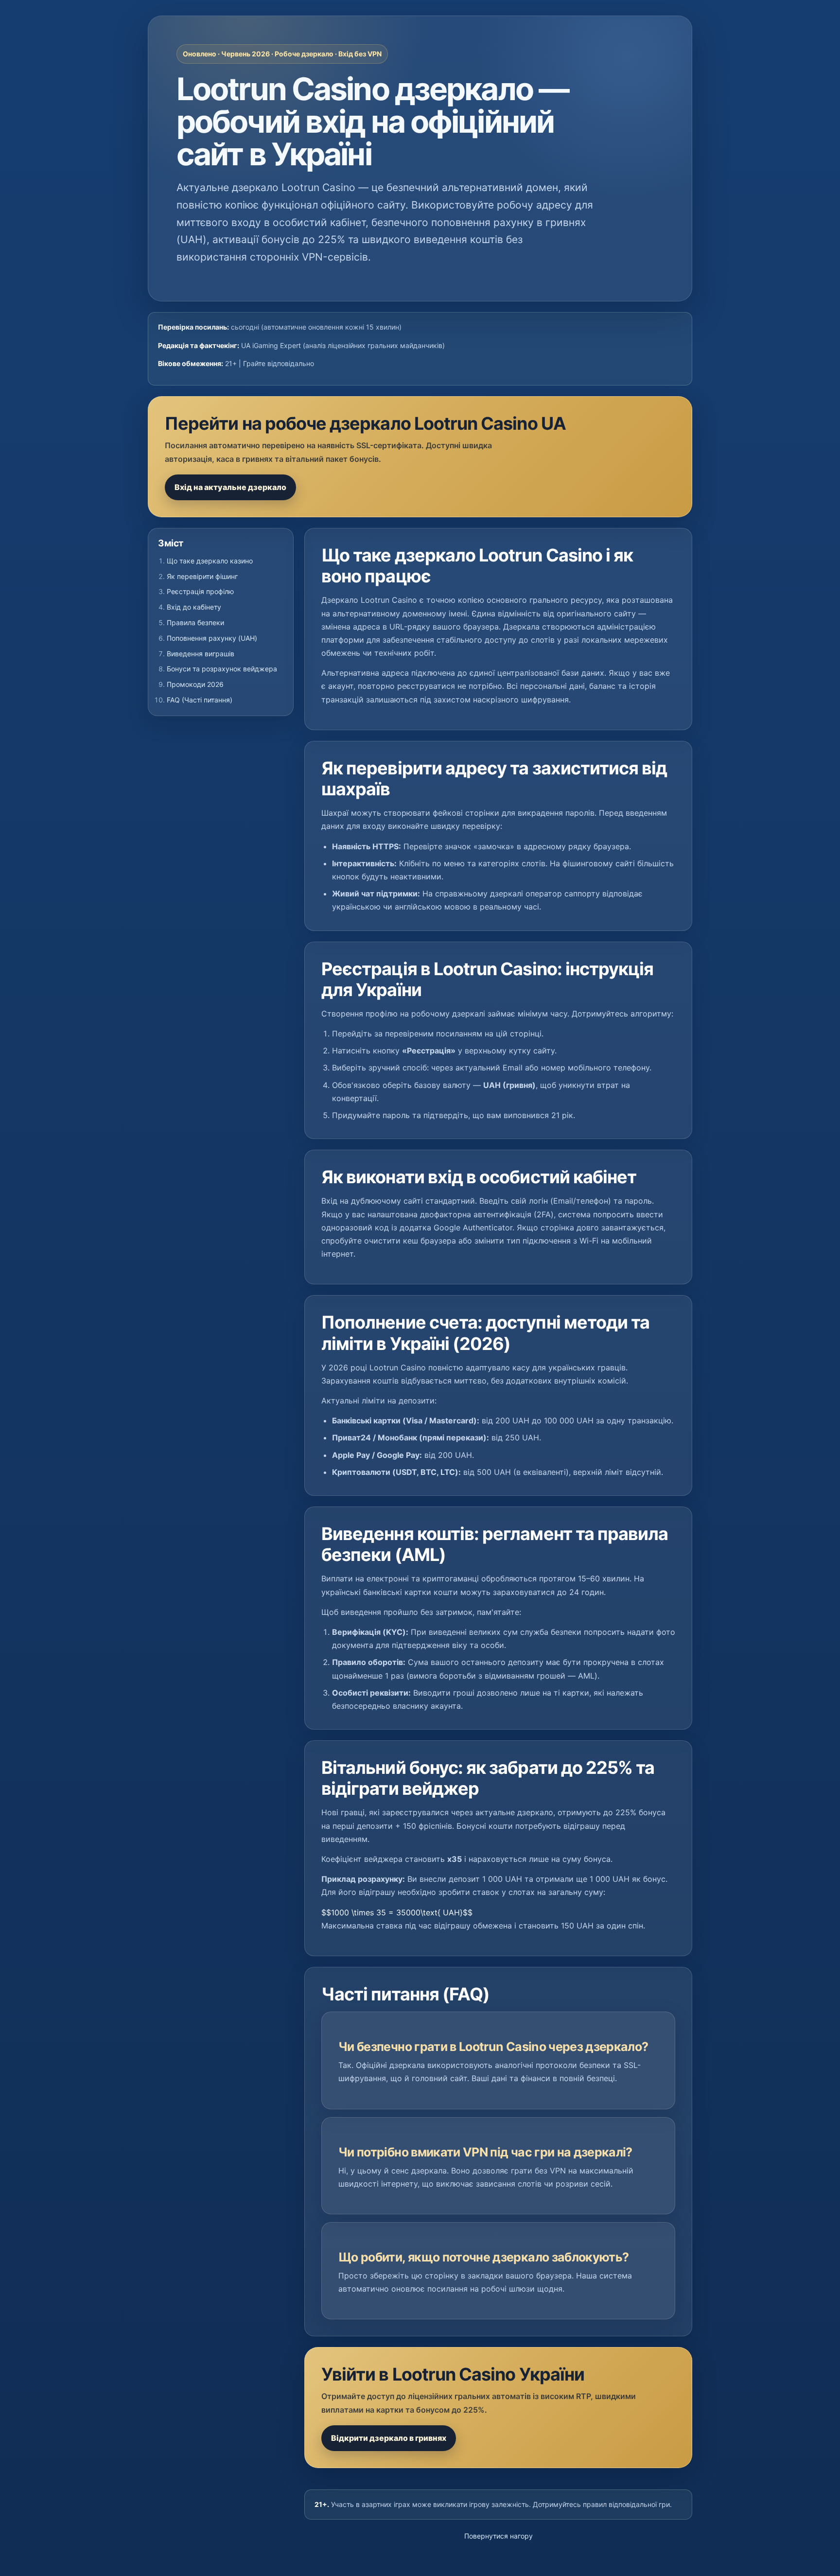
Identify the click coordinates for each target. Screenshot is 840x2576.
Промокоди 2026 (195, 684)
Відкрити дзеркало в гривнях (389, 2438)
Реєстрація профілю (200, 591)
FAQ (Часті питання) (200, 700)
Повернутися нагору (499, 2536)
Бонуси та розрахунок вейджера (222, 669)
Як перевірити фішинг (202, 576)
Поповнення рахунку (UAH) (212, 638)
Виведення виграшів (201, 654)
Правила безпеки (195, 622)
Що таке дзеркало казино (210, 561)
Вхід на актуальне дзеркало (230, 487)
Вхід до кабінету (194, 607)
